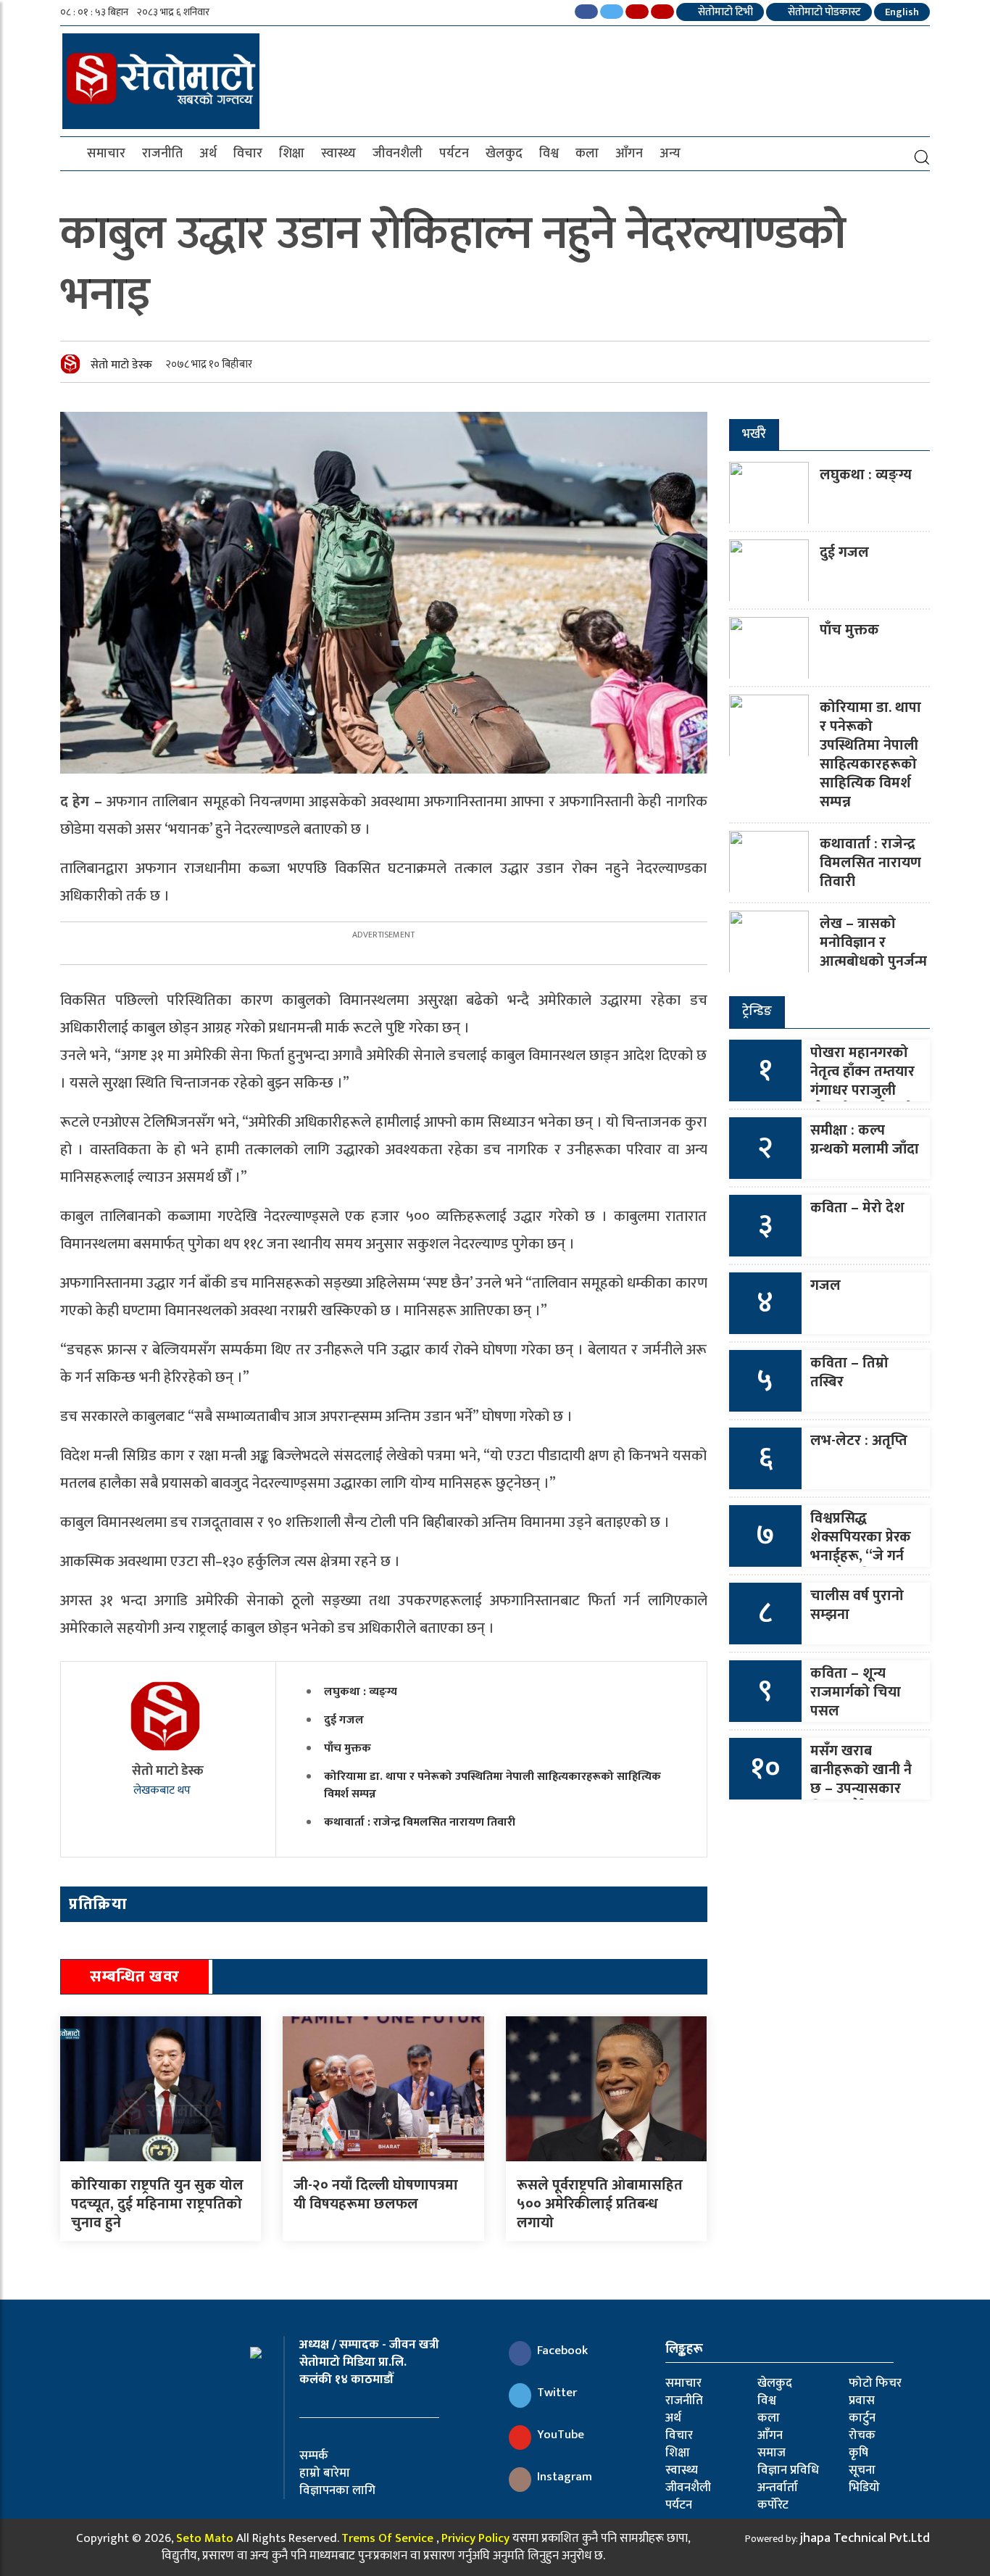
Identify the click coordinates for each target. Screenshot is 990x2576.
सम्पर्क (314, 2456)
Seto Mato (205, 2538)
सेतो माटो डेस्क (121, 365)
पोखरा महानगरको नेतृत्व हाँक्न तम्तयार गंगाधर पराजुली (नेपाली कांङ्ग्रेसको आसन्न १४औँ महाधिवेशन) (862, 1100)
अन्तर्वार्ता (778, 2488)
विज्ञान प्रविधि (788, 2470)
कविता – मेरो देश (857, 1208)
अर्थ (208, 154)
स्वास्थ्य (338, 154)
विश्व (549, 154)
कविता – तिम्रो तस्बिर (849, 1372)
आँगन (629, 154)
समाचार (106, 154)
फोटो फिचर (875, 2383)
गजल (825, 1285)
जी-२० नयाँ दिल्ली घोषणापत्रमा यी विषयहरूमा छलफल (376, 2195)
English (902, 12)
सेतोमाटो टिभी (724, 12)
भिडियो (864, 2488)
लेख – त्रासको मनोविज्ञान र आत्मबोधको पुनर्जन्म (873, 943)
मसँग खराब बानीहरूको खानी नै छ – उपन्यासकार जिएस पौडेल (861, 1779)
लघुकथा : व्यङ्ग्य (361, 1692)
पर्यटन (454, 154)
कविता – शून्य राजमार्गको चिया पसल (856, 1692)
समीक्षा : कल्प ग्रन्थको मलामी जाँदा (865, 1140)
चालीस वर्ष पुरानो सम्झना (857, 1605)
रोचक (862, 2435)
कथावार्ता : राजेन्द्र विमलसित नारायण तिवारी (420, 1822)
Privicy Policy (475, 2538)
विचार (248, 154)
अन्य (670, 154)
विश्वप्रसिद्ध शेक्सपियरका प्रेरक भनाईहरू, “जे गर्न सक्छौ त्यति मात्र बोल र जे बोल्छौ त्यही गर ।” (861, 1565)
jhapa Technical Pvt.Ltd (865, 2538)
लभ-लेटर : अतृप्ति (859, 1441)
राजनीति (162, 154)
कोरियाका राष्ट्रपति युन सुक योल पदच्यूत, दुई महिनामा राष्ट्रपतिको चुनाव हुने (157, 2204)
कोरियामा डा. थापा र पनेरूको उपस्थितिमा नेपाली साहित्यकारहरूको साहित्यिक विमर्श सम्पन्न (492, 1785)
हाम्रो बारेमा (325, 2473)
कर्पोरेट (773, 2505)
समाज (771, 2453)
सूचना (862, 2470)
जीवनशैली (398, 154)
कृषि (858, 2453)
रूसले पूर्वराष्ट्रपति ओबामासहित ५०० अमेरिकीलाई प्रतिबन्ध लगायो (600, 2204)
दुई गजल (344, 1720)
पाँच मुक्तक (348, 1748)
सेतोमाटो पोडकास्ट (823, 12)
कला (587, 154)
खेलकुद (504, 154)
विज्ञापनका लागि (337, 2490)
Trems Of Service (387, 2538)
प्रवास (862, 2401)
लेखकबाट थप (163, 1790)
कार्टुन (862, 2418)
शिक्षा (292, 154)
